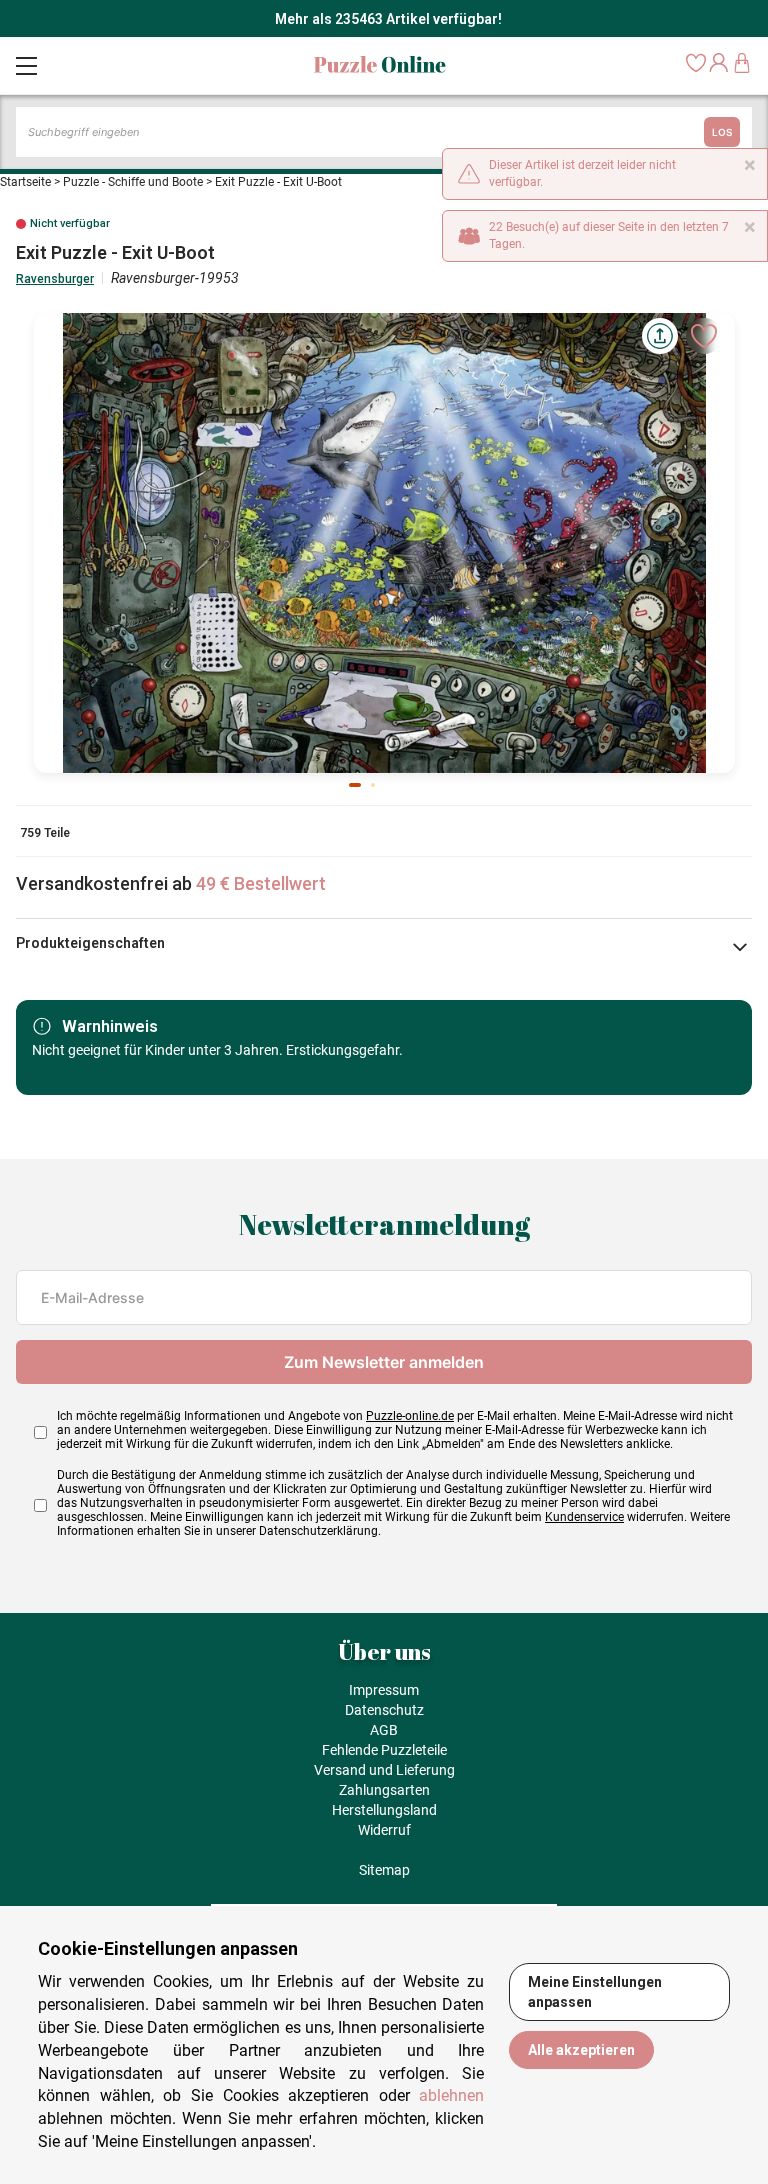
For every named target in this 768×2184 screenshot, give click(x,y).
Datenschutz (384, 1710)
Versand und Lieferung (384, 1770)
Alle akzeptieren (581, 2050)
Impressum (384, 1690)
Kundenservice (584, 1517)
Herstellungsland (384, 1810)
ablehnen (451, 2095)
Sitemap (384, 1870)
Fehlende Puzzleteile (384, 1750)
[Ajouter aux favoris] (704, 336)
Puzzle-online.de (410, 1416)
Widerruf (384, 1830)
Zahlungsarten (384, 1790)
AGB (384, 1730)
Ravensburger (55, 279)
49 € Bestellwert (261, 883)
